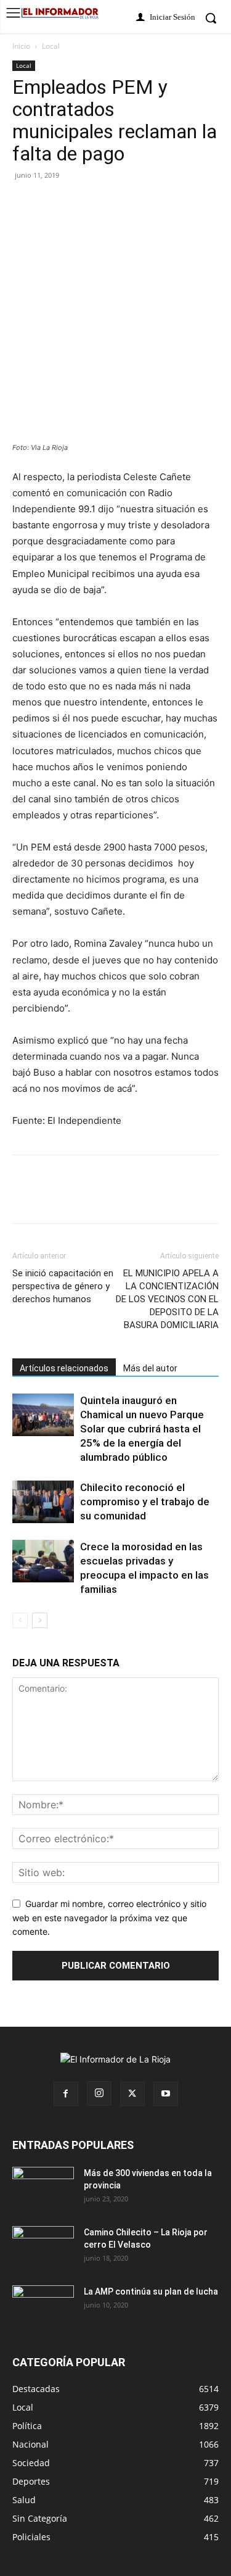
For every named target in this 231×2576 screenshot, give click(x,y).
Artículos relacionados (64, 1368)
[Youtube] (166, 2094)
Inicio (21, 46)
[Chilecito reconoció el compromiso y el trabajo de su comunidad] (43, 1502)
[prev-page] (20, 1620)
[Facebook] (25, 203)
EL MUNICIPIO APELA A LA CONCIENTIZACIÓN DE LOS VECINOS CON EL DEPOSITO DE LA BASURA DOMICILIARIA (167, 1299)
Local (51, 46)
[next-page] (40, 1620)
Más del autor (150, 1368)
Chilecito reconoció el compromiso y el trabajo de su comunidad (145, 1502)
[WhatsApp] (138, 203)
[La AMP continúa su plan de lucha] (43, 2307)
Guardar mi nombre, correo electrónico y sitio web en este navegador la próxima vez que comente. (109, 1917)
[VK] (110, 203)
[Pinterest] (81, 203)
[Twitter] (53, 203)
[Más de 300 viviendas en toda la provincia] (43, 2188)
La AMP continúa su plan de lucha (151, 2291)
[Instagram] (99, 2093)
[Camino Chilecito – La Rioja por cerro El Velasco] (43, 2248)
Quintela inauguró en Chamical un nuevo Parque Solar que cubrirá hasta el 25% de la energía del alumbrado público (142, 1429)
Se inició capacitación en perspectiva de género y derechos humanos (63, 1286)
